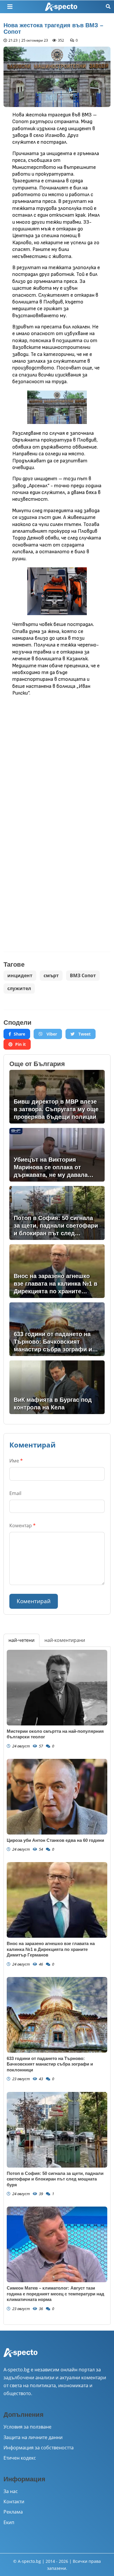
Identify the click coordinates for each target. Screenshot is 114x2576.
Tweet (84, 1034)
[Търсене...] (108, 7)
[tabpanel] (57, 1986)
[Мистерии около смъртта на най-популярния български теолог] (57, 1688)
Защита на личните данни (33, 2437)
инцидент (20, 975)
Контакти (14, 2502)
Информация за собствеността (39, 2448)
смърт (51, 975)
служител (19, 988)
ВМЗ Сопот (83, 975)
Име (16, 1461)
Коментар (23, 1525)
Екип (9, 2522)
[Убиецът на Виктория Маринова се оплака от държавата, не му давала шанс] (57, 1155)
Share (19, 1034)
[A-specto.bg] (61, 7)
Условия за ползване (27, 2427)
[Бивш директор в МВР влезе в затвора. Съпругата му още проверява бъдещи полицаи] (57, 1097)
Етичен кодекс (20, 2458)
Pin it (20, 1044)
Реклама (13, 2512)
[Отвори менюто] (10, 7)
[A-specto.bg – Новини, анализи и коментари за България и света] (20, 2356)
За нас (11, 2491)
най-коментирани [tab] (65, 1640)
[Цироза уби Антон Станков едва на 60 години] (57, 1797)
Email (15, 1493)
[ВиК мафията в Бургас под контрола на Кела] (57, 1387)
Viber (51, 1034)
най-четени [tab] (21, 1640)
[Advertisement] (57, 760)
